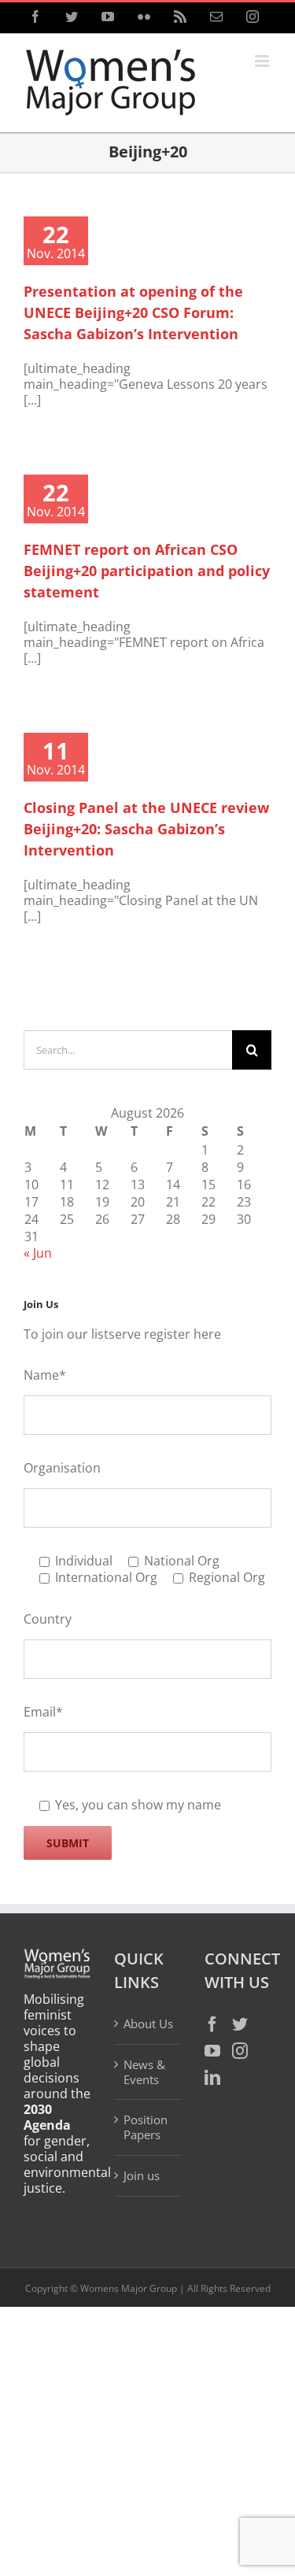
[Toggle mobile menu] (263, 61)
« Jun (38, 1253)
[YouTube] (212, 2051)
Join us (142, 2175)
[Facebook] (212, 2024)
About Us (148, 2024)
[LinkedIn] (212, 2078)
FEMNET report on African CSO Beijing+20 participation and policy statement (147, 571)
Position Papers (146, 2127)
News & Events (144, 2072)
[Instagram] (240, 2051)
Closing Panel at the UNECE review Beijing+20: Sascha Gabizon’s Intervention (146, 829)
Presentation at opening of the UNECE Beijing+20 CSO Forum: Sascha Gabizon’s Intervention (133, 312)
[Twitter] (240, 2024)
